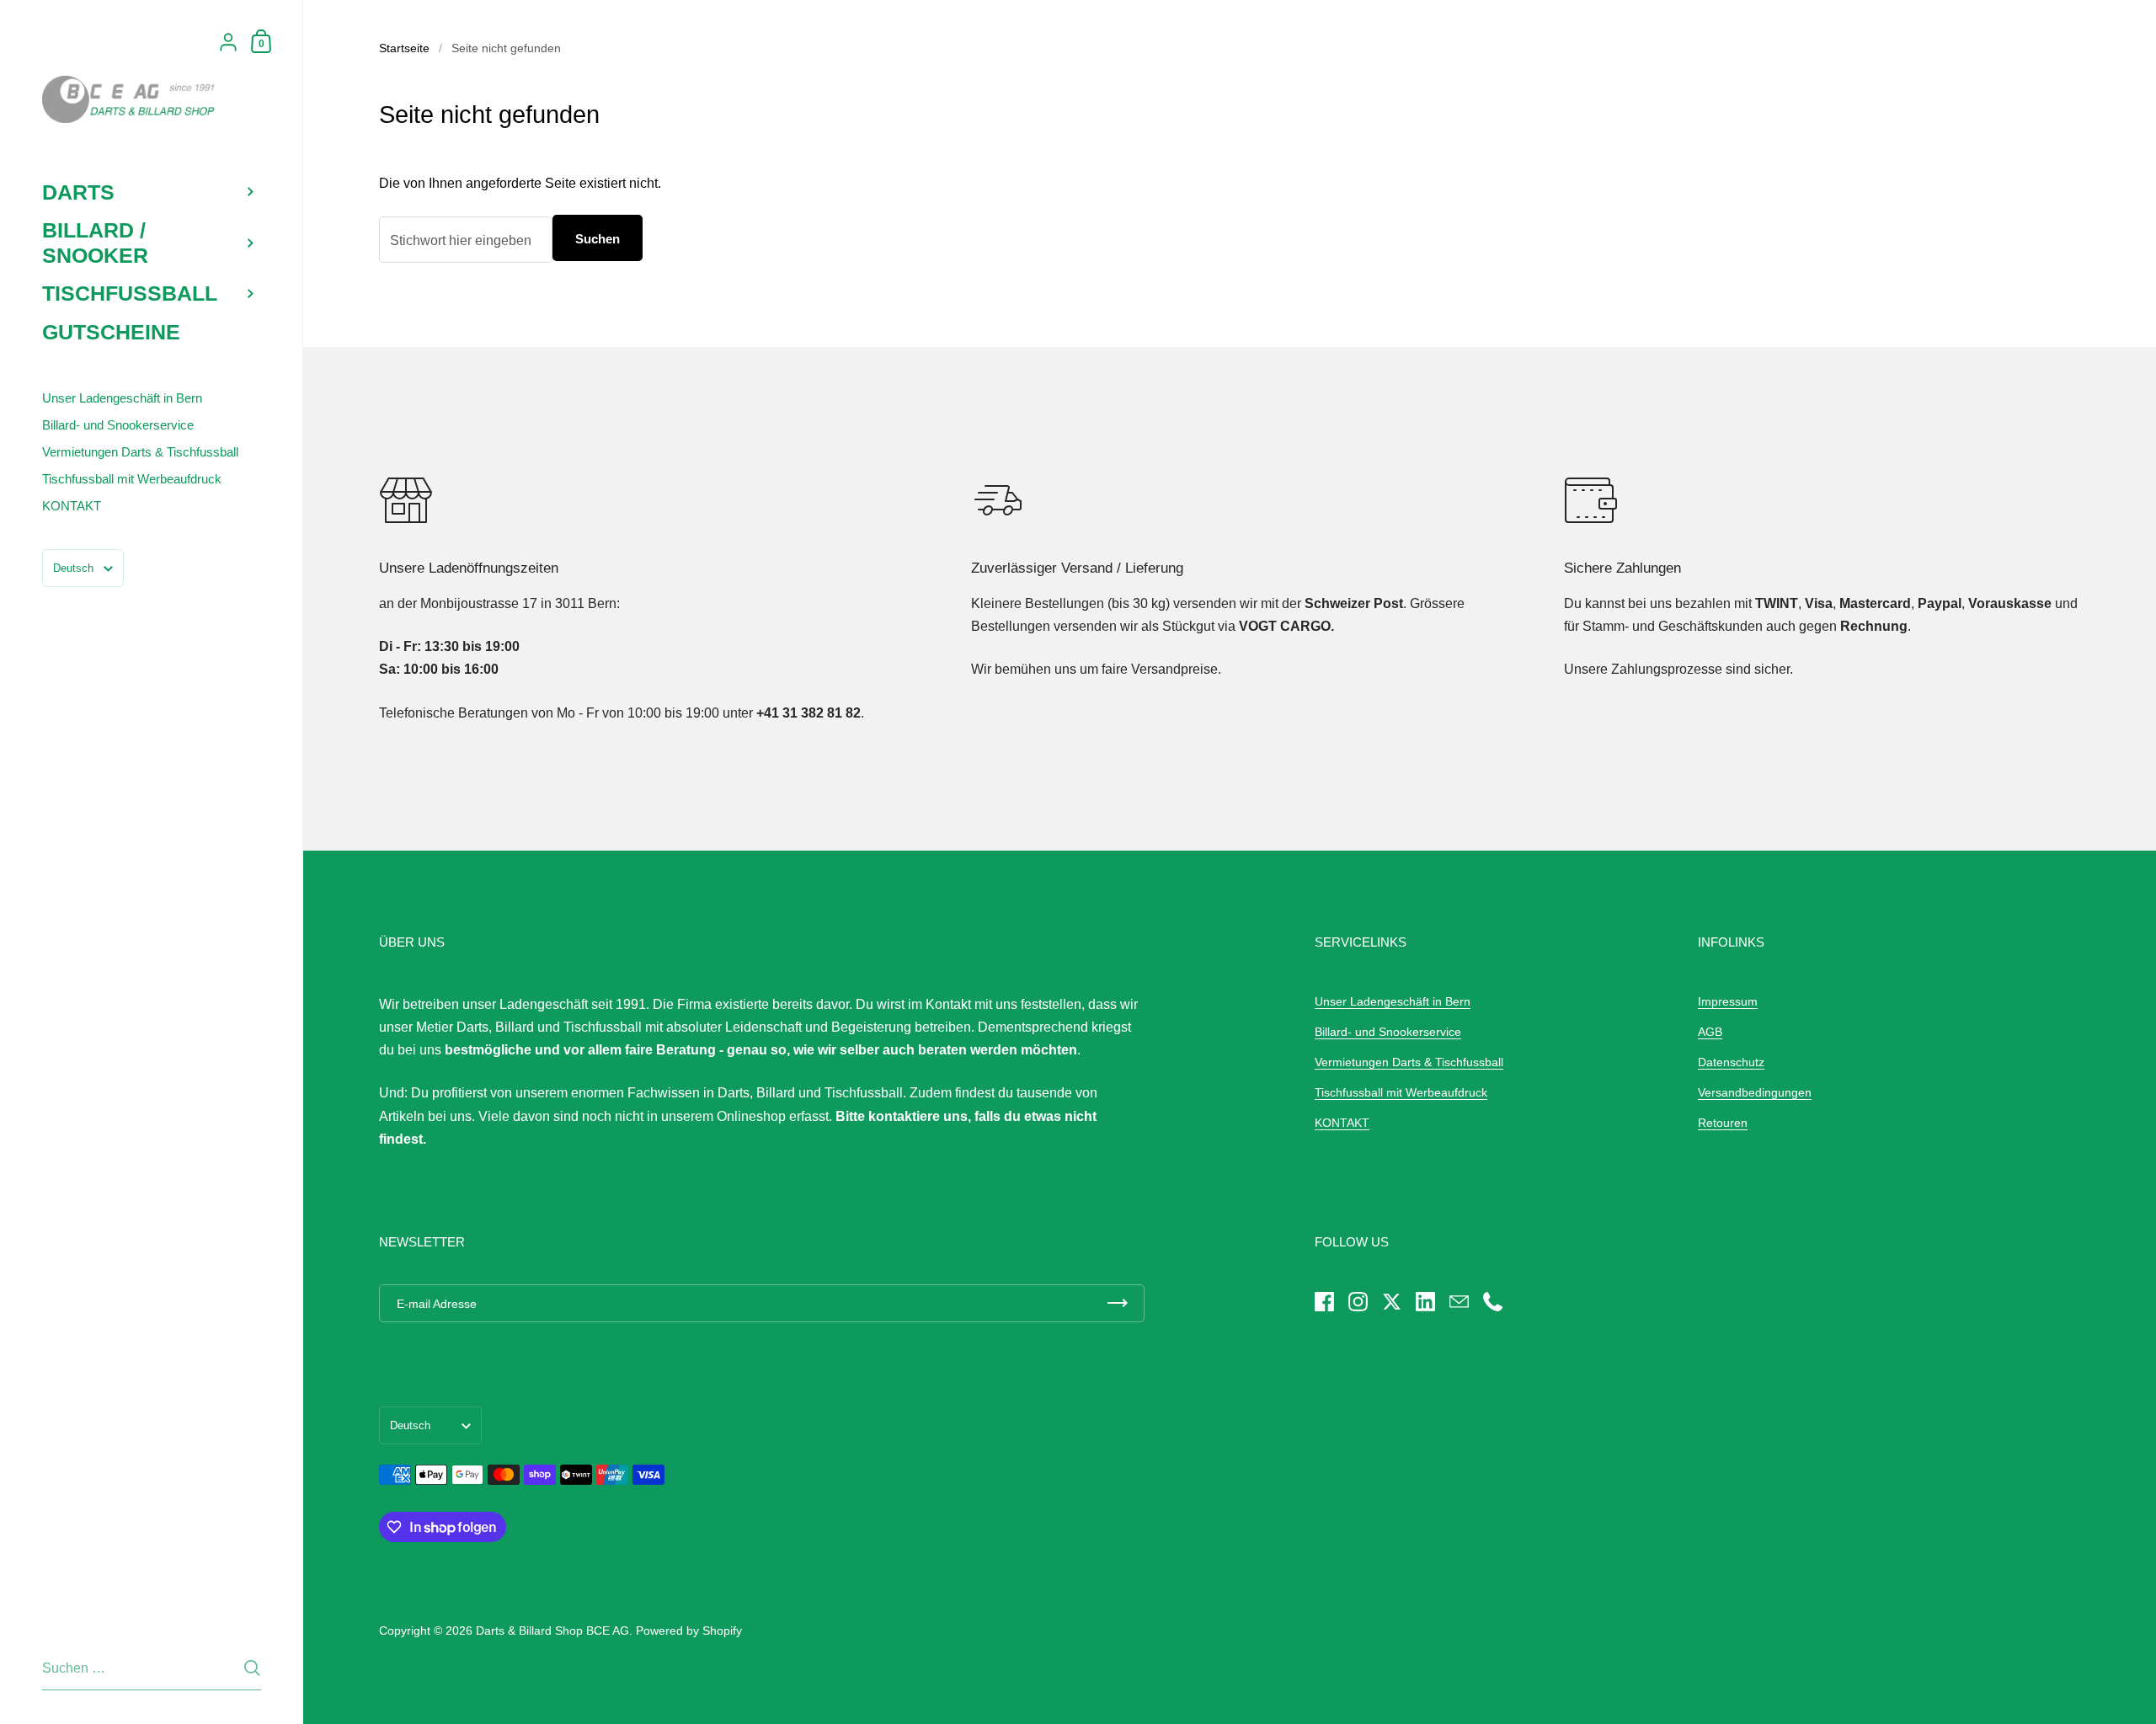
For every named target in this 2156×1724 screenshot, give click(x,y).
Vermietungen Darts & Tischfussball (1409, 1062)
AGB (1710, 1032)
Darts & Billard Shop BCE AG (552, 1631)
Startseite (404, 48)
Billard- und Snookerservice (1388, 1032)
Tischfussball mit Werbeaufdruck (1401, 1092)
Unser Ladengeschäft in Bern (1393, 1001)
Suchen (598, 239)
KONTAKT (1342, 1123)
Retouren (1723, 1123)
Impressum (1728, 1001)
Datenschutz (1731, 1062)
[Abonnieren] (1118, 1303)
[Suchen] (252, 1668)
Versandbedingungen (1755, 1092)
